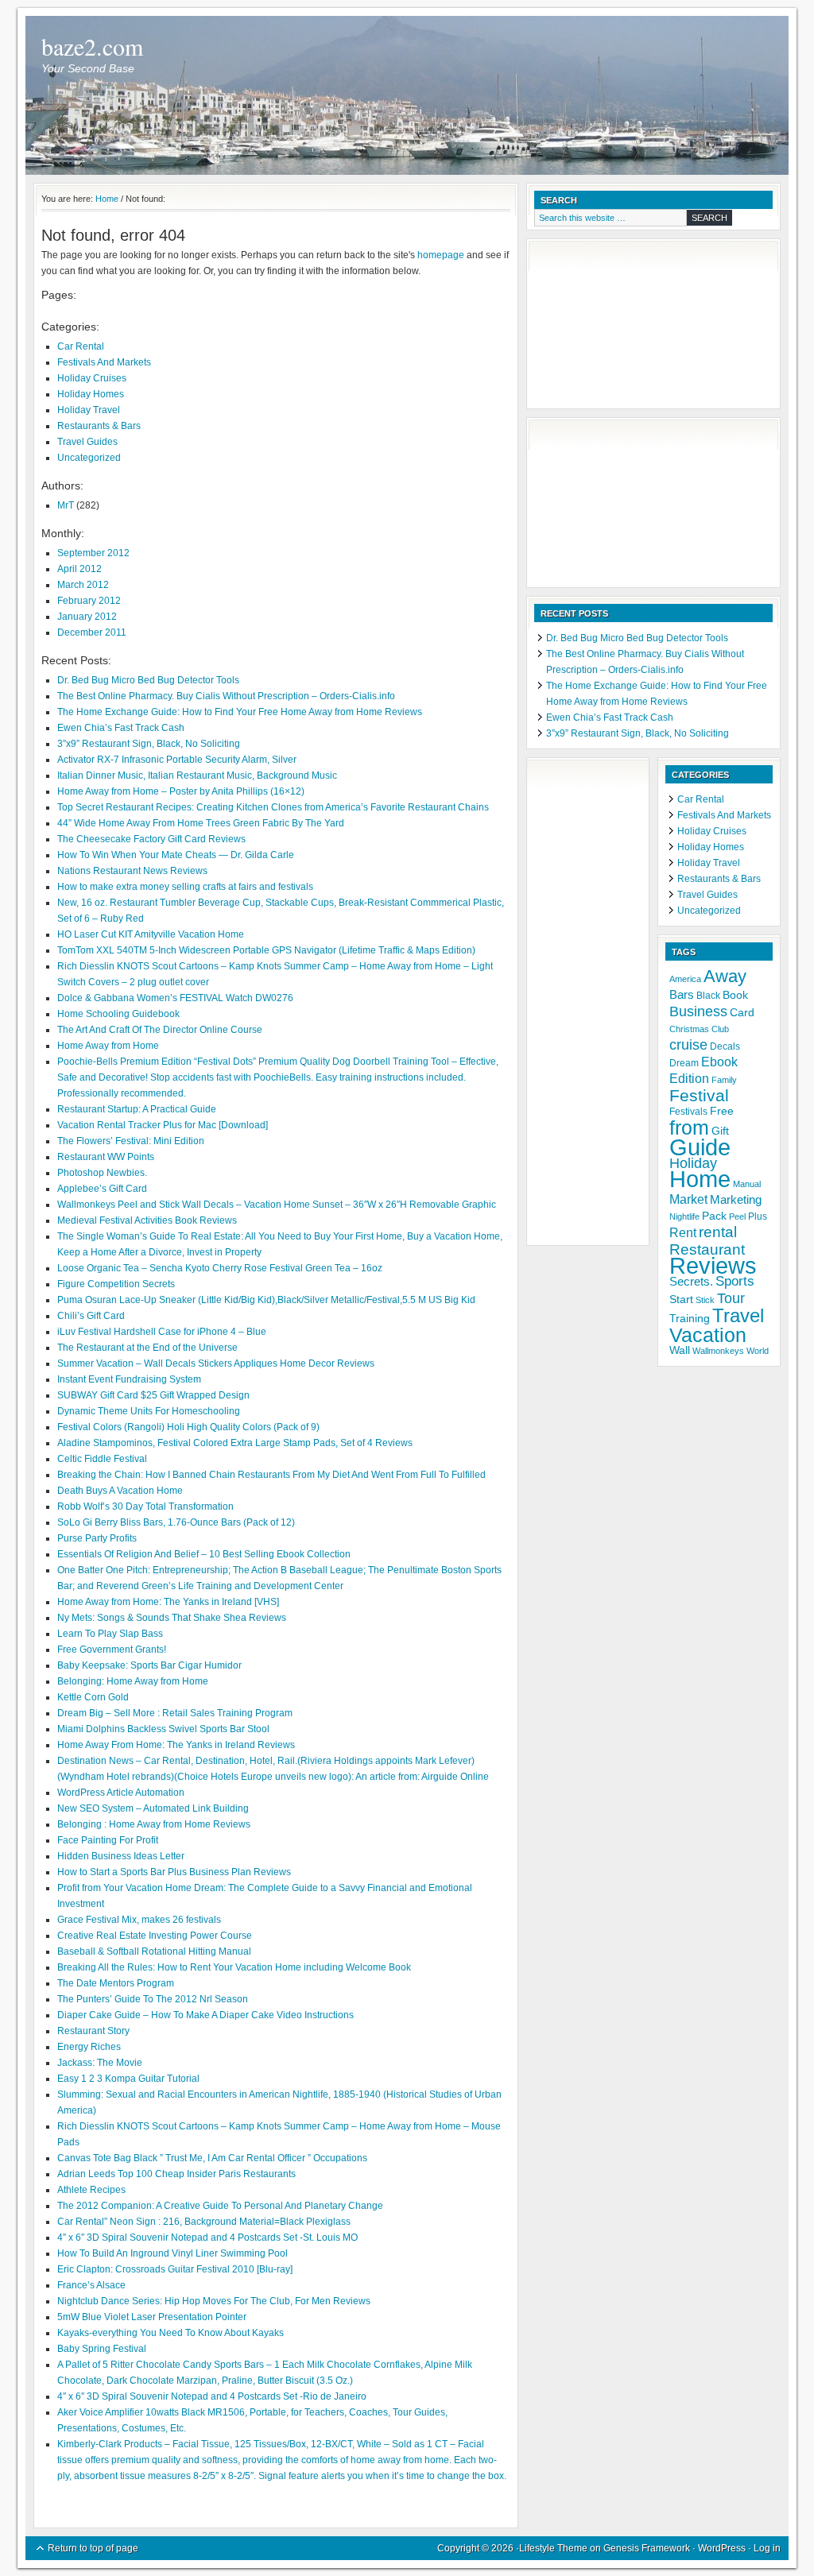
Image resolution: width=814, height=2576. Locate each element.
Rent (683, 1233)
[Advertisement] (614, 326)
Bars (682, 995)
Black (708, 996)
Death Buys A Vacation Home (120, 1491)
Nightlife (684, 1216)
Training (690, 1319)
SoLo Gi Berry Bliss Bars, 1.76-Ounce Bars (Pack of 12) (176, 1522)
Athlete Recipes (91, 2190)
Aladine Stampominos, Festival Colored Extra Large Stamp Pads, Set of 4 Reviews (235, 1443)
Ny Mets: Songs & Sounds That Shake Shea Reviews (172, 1618)
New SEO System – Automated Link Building (153, 1808)
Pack (714, 1216)
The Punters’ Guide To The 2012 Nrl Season (153, 1999)
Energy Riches (89, 2047)
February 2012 (89, 601)
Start (681, 1300)
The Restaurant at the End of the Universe (147, 1348)
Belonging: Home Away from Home (133, 1681)
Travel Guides (87, 442)
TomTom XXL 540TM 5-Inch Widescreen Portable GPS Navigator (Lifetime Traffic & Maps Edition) (266, 950)
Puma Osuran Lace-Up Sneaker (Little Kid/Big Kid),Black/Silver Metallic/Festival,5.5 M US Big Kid (266, 1300)
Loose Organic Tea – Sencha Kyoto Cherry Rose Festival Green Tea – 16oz (220, 1268)
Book (735, 995)
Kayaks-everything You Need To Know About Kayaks (171, 2333)
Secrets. (691, 1282)
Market (688, 1199)
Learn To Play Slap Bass (110, 1634)
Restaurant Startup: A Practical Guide (137, 1109)
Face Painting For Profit (108, 1840)
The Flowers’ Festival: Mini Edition (131, 1141)
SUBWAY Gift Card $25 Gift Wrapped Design (153, 1395)
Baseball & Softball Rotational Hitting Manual (154, 1951)
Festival (699, 1095)
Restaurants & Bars (99, 426)
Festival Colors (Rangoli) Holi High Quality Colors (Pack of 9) (188, 1427)
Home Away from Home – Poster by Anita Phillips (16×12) (181, 791)
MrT (66, 505)
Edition (689, 1079)
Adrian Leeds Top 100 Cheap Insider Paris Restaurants (176, 2174)
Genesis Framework (647, 2548)
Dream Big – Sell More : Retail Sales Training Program (175, 1713)
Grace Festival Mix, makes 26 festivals (139, 1920)
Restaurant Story (93, 2031)
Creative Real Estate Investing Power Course (155, 1936)
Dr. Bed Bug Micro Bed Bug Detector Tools (148, 680)
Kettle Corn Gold (93, 1697)
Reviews (713, 1266)
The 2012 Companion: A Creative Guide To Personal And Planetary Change (220, 2206)
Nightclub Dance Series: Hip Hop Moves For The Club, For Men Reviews (214, 2301)
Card (742, 1013)
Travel (738, 1315)
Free (722, 1111)
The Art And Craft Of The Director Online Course (160, 1030)
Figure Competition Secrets (116, 1284)
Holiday (693, 1163)
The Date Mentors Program (116, 1983)
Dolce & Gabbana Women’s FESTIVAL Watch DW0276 (175, 998)
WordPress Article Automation (121, 1793)
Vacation (708, 1335)
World (758, 1351)
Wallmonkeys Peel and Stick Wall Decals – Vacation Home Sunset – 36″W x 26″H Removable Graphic (277, 1205)
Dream (684, 1063)
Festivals (688, 1112)
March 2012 (83, 585)
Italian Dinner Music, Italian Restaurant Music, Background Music (197, 776)
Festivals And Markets (104, 362)
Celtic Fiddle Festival (102, 1459)
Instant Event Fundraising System (129, 1379)
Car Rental (81, 346)
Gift (720, 1131)
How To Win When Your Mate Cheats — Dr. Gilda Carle (176, 855)
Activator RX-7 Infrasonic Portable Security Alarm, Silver (177, 760)
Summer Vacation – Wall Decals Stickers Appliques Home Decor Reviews (216, 1363)
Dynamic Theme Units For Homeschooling (149, 1411)
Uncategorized (89, 458)
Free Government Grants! (112, 1650)
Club (720, 1029)
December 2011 (92, 632)
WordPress (722, 2548)
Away (725, 976)
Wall (680, 1350)
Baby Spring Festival (102, 2349)
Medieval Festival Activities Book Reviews (147, 1220)
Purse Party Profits (97, 1538)
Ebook (719, 1062)
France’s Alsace (91, 2285)
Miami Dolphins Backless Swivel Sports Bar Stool (163, 1729)
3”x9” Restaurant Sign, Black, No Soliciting (149, 744)
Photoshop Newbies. (102, 1173)
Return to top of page (93, 2548)
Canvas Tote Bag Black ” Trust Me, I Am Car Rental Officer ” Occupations (212, 2158)
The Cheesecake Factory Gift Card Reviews (151, 839)
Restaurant (707, 1249)
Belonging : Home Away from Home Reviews (154, 1824)
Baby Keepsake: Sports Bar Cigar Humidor (149, 1665)
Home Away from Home (108, 1046)
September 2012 (93, 553)
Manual (747, 1184)
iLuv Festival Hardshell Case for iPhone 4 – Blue (162, 1332)
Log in (767, 2548)
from (689, 1127)
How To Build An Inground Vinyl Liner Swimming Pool (172, 2253)
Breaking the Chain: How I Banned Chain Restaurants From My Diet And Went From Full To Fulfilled (271, 1475)
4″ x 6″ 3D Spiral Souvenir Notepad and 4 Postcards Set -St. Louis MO (207, 2238)
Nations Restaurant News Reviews (132, 871)
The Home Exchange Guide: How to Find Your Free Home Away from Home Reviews (240, 712)
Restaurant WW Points (106, 1157)
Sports (735, 1281)
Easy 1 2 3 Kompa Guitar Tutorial (128, 2079)
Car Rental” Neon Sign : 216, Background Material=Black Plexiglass (204, 2222)
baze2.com (92, 46)
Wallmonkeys (718, 1351)
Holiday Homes (91, 394)
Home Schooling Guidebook (118, 1014)
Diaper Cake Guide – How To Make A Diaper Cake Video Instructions (205, 2015)
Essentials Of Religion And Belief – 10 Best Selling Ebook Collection (204, 1554)
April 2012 (79, 569)
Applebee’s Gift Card (102, 1189)
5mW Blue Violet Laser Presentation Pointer (152, 2317)
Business (698, 1011)
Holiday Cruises (92, 378)
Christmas (689, 1029)
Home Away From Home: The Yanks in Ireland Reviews (176, 1745)
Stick (705, 1300)
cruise (688, 1045)
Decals (725, 1046)
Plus (758, 1216)
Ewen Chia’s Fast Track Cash (121, 728)
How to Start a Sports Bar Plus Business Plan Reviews (174, 1872)
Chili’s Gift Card (91, 1316)
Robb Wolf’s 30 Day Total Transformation (145, 1507)
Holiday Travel (89, 410)
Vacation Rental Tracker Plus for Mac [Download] (163, 1125)
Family (724, 1080)
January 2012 (87, 617)
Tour (731, 1298)
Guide (700, 1147)
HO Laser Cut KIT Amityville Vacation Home (151, 934)
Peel (737, 1216)
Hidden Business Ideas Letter (121, 1856)
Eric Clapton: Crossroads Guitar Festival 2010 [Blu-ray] (175, 2269)
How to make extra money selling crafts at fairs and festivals (185, 887)
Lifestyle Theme (553, 2548)
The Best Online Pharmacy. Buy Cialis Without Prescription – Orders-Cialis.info (226, 696)
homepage (441, 255)
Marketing (736, 1200)
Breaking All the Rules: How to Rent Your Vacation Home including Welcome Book (234, 1967)
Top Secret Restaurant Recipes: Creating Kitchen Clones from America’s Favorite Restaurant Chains (273, 807)
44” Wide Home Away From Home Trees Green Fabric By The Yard (201, 823)
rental (718, 1232)
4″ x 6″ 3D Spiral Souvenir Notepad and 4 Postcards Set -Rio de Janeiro (212, 2396)
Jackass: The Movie (100, 2063)
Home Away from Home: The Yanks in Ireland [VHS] (168, 1602)
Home (700, 1179)
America (685, 979)
